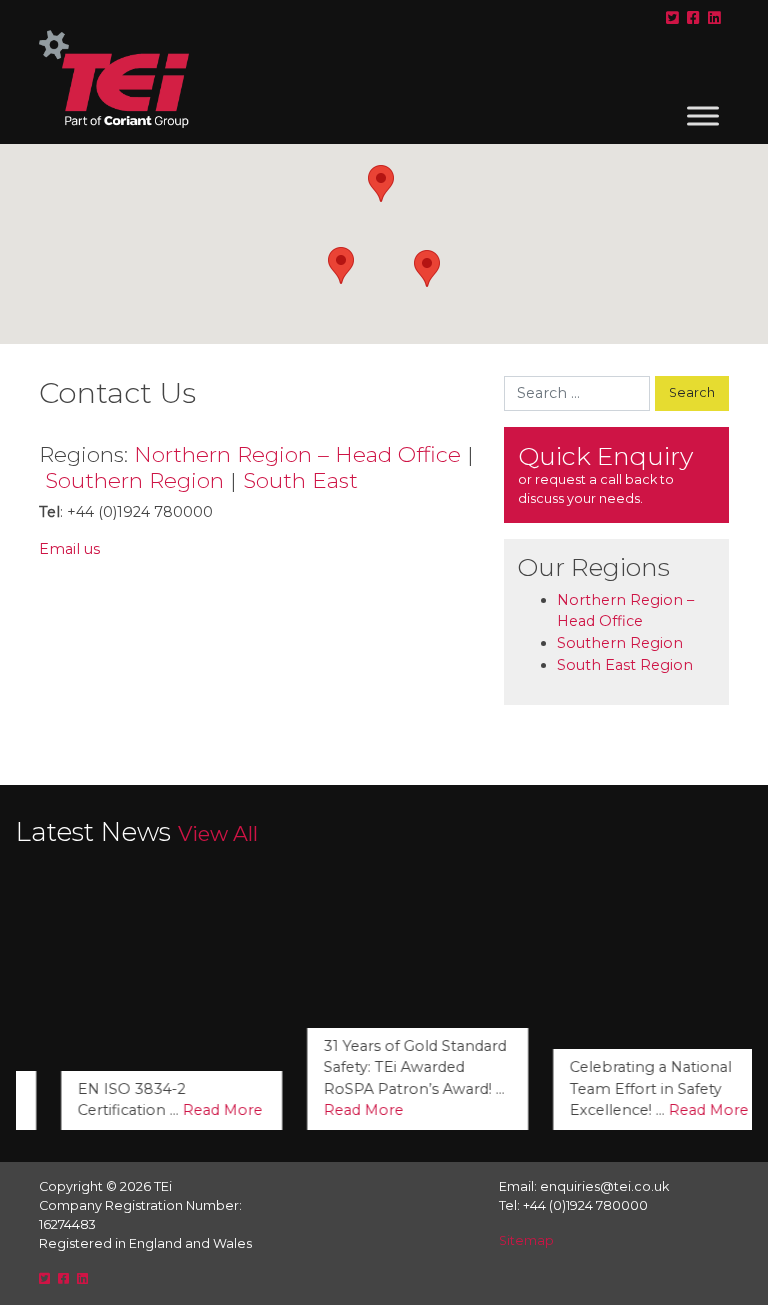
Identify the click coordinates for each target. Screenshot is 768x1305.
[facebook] (693, 18)
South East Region (625, 665)
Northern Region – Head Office (297, 454)
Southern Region (134, 480)
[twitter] (672, 18)
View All (218, 833)
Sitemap (526, 1240)
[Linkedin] (714, 18)
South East (300, 480)
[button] (381, 183)
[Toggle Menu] (703, 115)
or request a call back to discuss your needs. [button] (605, 473)
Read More (189, 1110)
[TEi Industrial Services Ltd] (114, 87)
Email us (69, 549)
